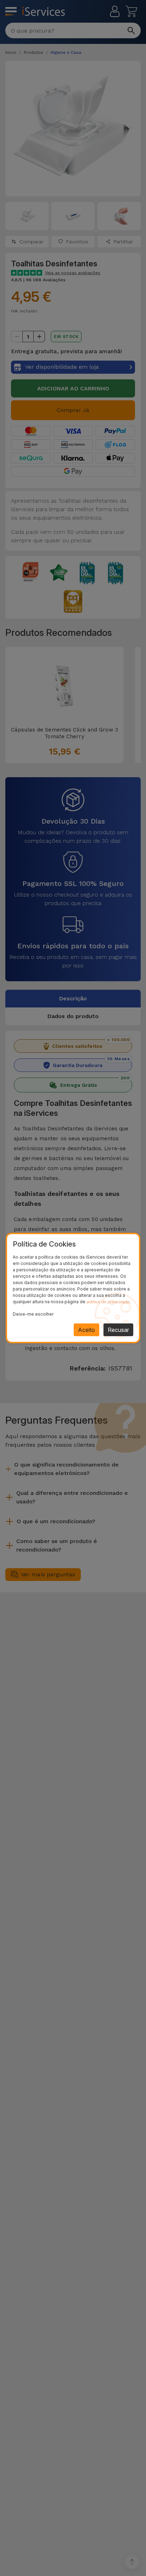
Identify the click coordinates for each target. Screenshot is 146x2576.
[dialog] (73, 1288)
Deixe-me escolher (33, 1314)
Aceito (86, 1330)
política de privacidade (108, 1302)
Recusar (118, 1330)
